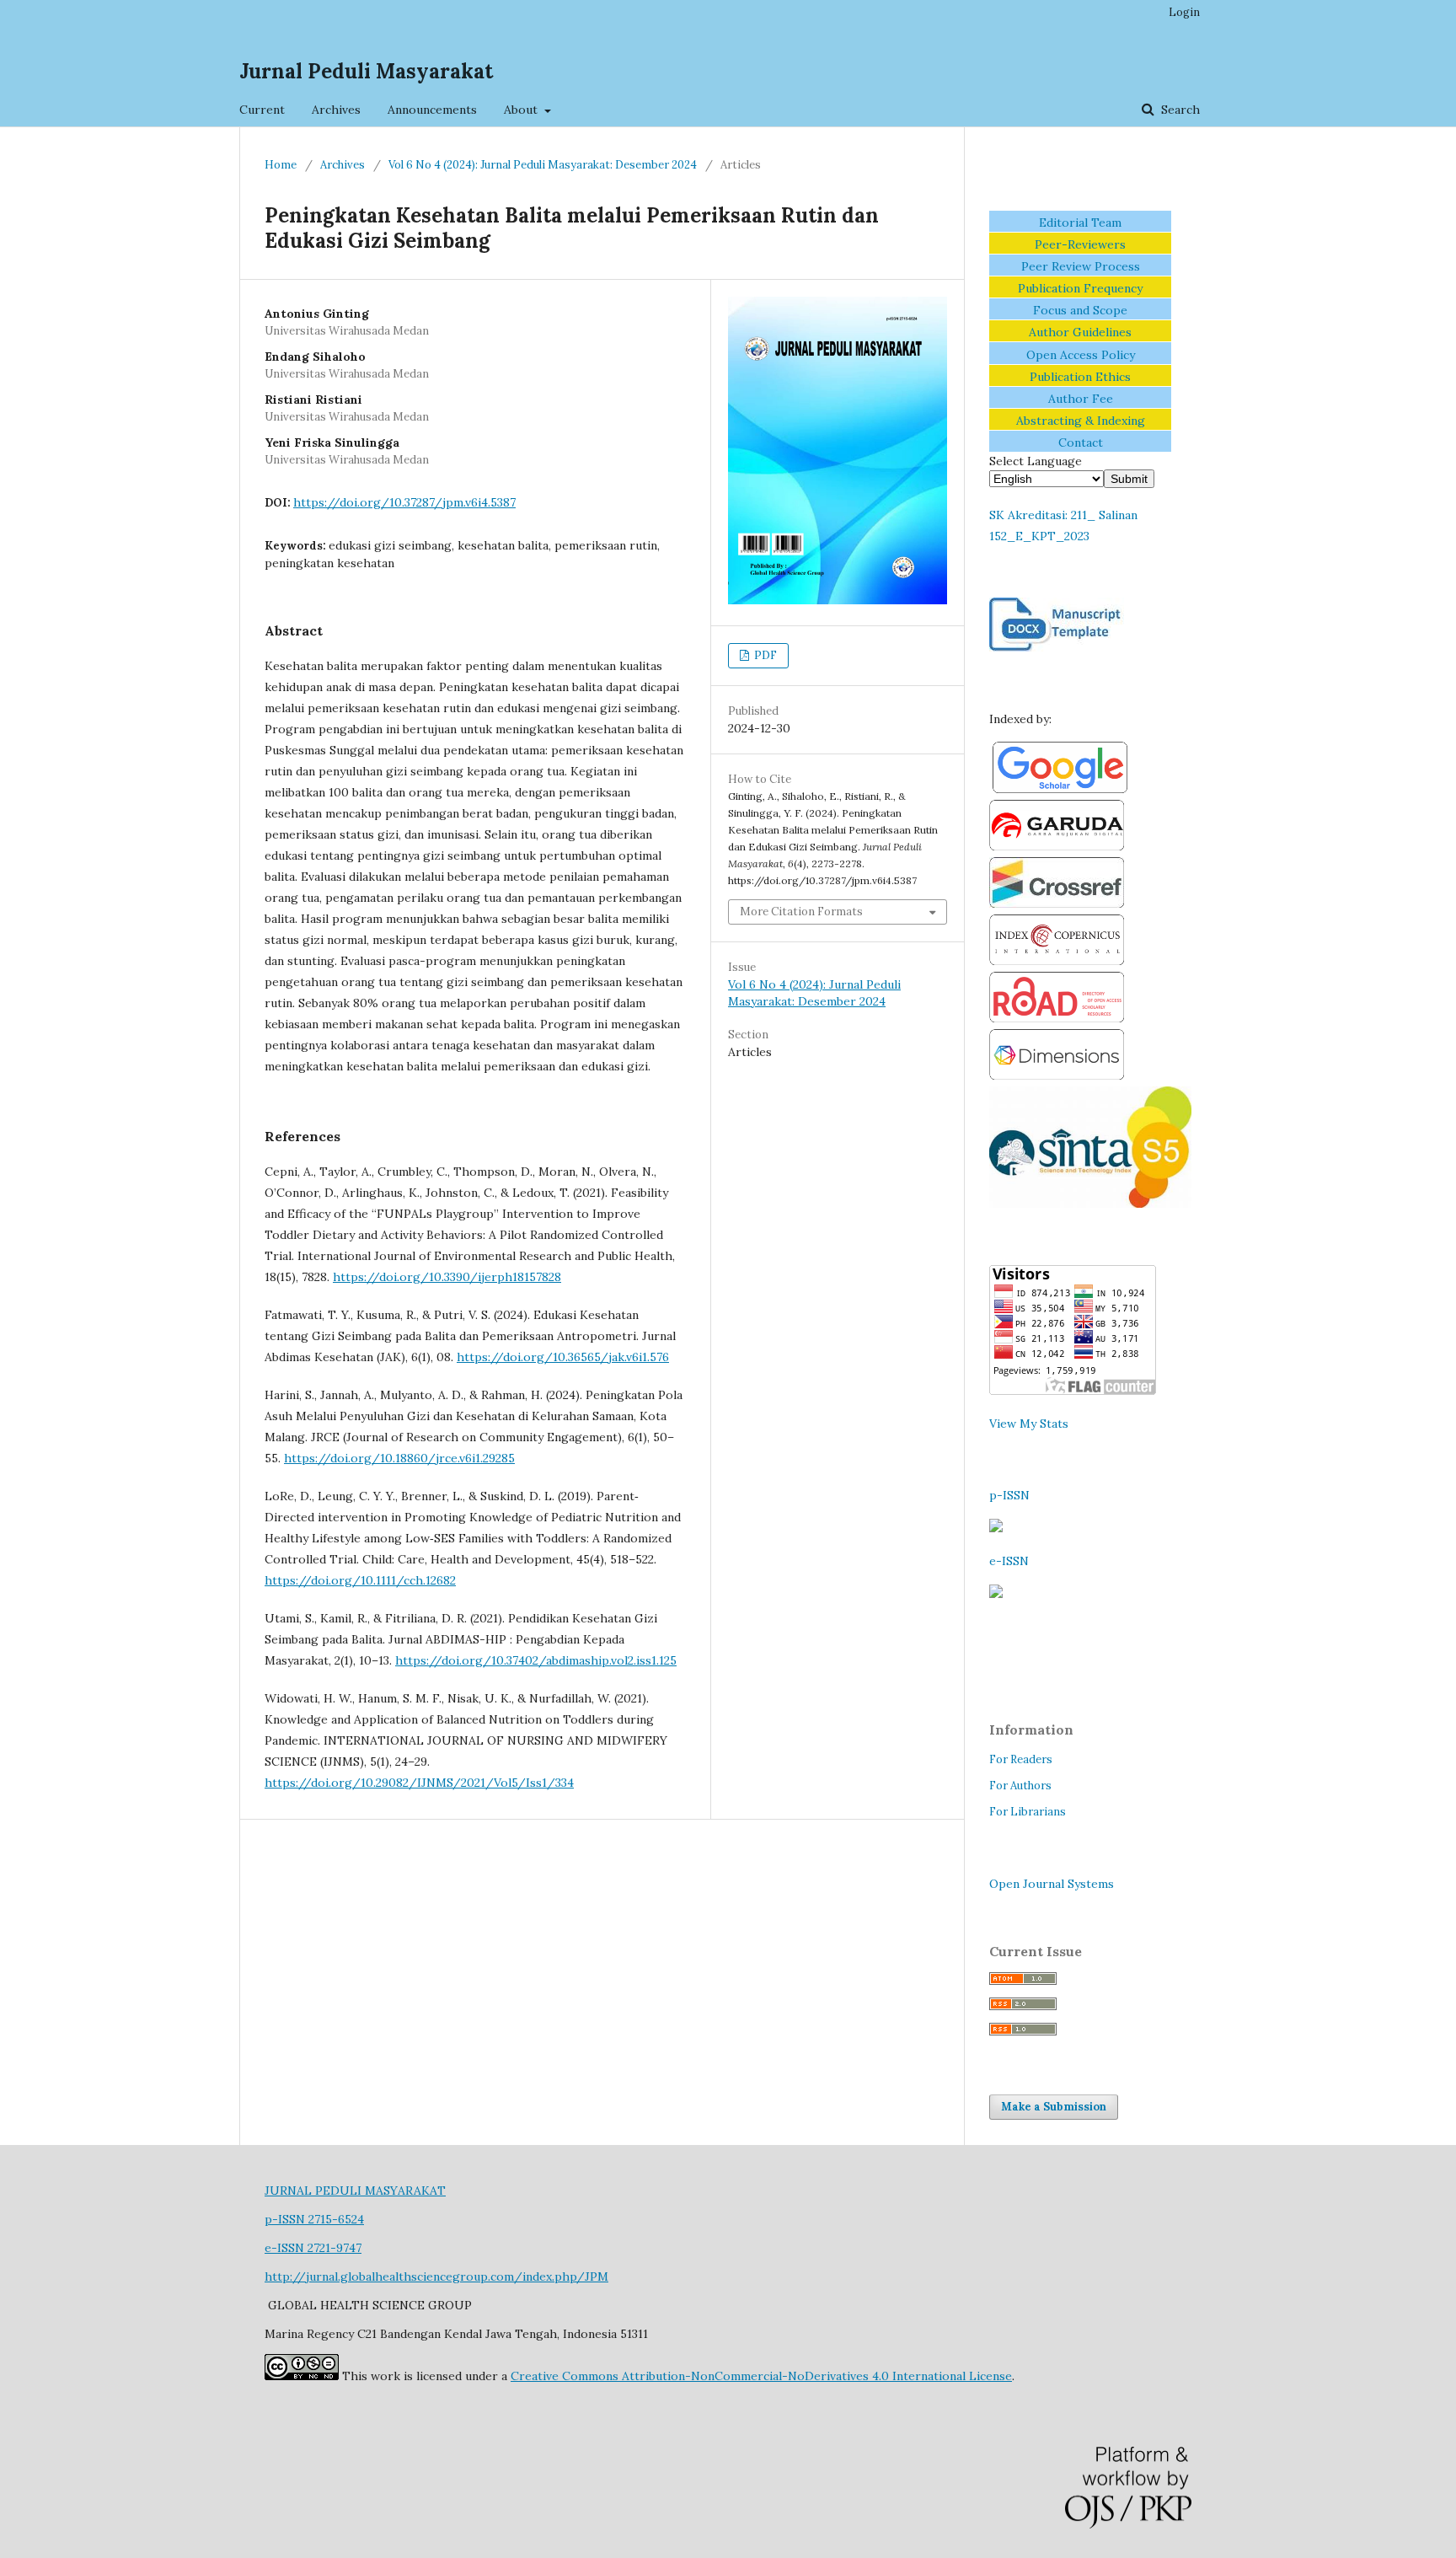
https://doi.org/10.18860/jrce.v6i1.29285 (399, 1458)
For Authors (1020, 1786)
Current (262, 110)
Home (281, 165)
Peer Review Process (1081, 266)
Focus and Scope (1080, 310)
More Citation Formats (801, 912)
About (522, 110)
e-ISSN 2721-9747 (313, 2248)
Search (1179, 110)
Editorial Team (1080, 223)
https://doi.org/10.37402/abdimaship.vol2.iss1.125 (536, 1660)
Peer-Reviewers (1080, 244)
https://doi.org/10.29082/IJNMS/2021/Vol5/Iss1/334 (419, 1783)
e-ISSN (1009, 1561)
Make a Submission (1054, 2107)
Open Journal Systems (1052, 1884)
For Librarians (1028, 1812)
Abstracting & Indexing (1081, 421)
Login (1184, 12)
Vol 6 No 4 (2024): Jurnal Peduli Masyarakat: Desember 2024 (543, 165)
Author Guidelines (1080, 332)
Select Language (1036, 461)
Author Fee (1081, 399)
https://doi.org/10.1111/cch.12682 (360, 1580)
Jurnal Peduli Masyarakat (366, 71)
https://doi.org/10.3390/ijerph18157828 (447, 1277)
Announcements (432, 110)
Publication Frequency (1080, 288)
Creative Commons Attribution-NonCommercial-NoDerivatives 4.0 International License (761, 2376)
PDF (764, 655)
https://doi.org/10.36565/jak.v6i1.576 (563, 1357)
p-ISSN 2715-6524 (314, 2219)
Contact (1081, 442)
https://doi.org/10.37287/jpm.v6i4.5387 (404, 502)
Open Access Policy (1081, 355)
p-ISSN (1009, 1495)
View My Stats (1029, 1424)
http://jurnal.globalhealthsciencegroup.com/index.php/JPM (436, 2276)
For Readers (1021, 1759)
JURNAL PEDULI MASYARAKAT (355, 2191)
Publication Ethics (1080, 377)
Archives (336, 110)
